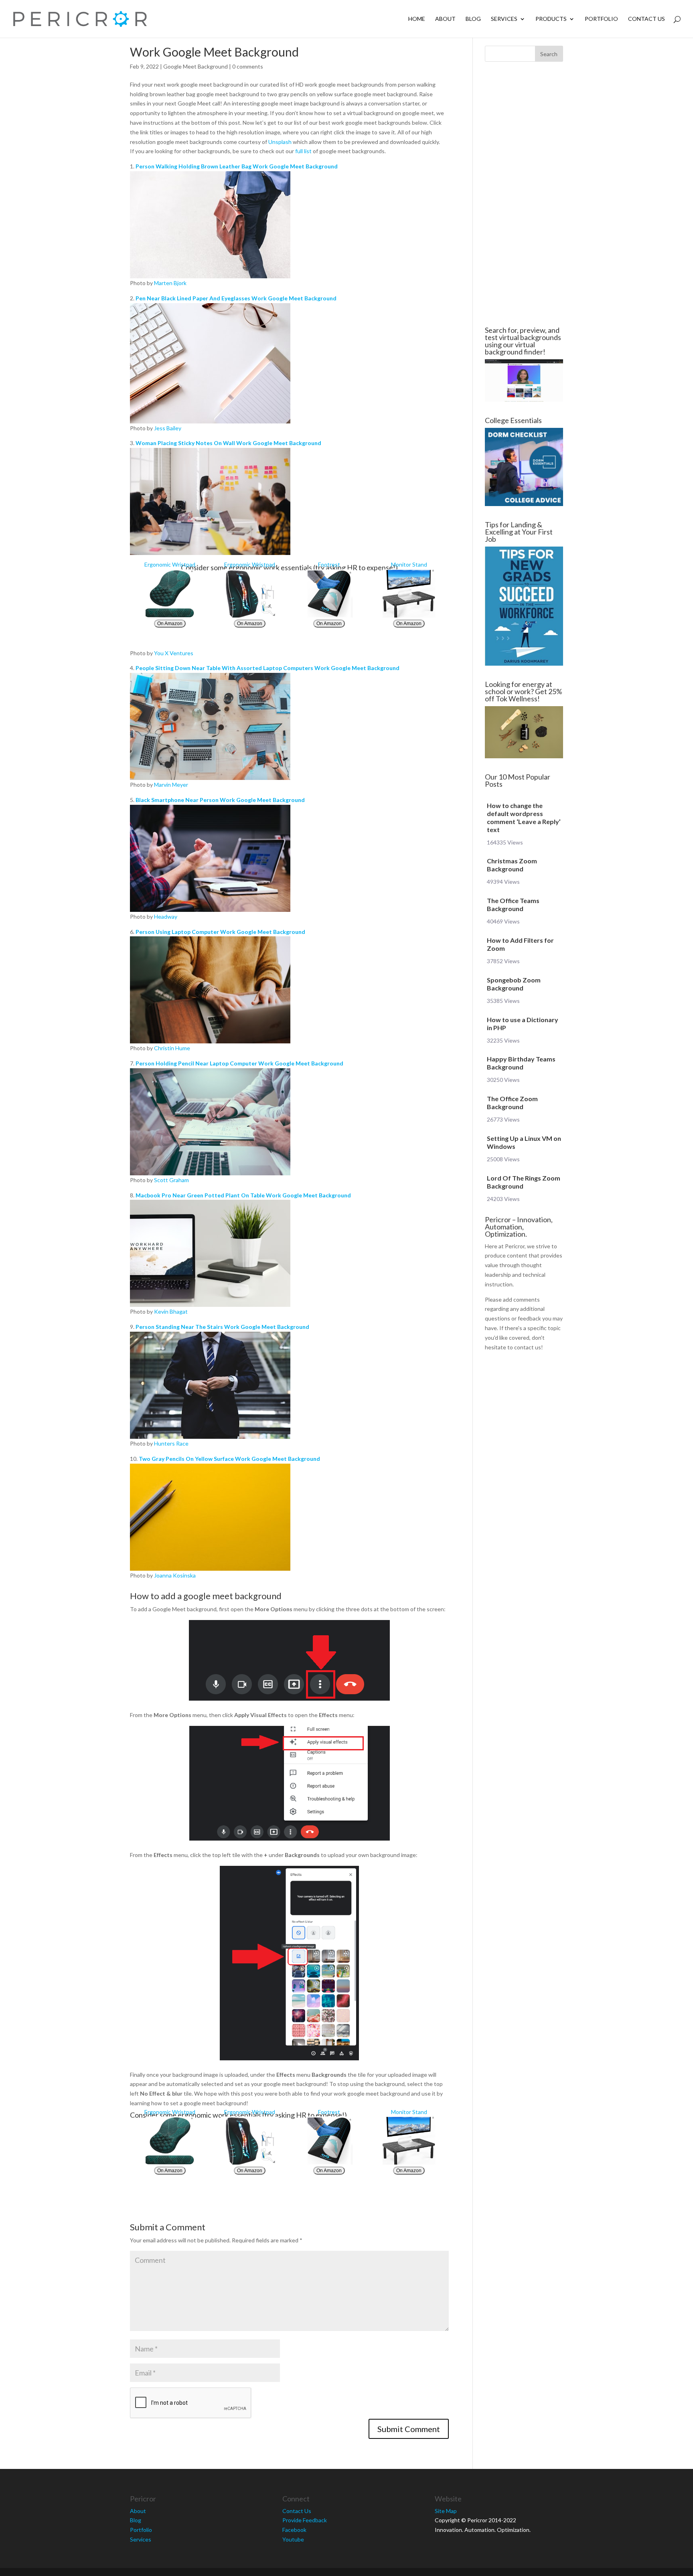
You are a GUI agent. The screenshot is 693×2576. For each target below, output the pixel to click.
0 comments (248, 66)
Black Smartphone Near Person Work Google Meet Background (220, 800)
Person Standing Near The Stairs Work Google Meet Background (222, 1327)
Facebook (294, 2530)
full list (303, 151)
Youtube (293, 2539)
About (445, 19)
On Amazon (170, 624)
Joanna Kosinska (175, 1575)
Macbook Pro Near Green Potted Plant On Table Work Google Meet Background (243, 1195)
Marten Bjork (170, 283)
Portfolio (601, 19)
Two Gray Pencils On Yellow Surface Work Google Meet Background (229, 1459)
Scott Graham (171, 1180)
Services (504, 19)
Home (417, 19)
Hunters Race (171, 1443)
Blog (473, 19)
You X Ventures (174, 653)
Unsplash (280, 142)
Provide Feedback (305, 2520)
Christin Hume (172, 1048)
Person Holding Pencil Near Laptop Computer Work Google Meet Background (239, 1063)
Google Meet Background (196, 66)
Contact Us (646, 19)
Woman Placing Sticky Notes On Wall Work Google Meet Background (228, 443)
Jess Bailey (168, 428)
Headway (166, 916)
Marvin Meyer (171, 785)
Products (551, 19)
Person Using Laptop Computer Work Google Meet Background (220, 932)
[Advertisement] (82, 194)
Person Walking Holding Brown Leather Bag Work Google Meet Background (237, 166)
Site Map (446, 2511)
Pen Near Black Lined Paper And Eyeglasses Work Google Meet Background (236, 298)
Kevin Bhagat (171, 1311)
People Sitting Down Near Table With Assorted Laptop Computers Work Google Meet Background (267, 668)
